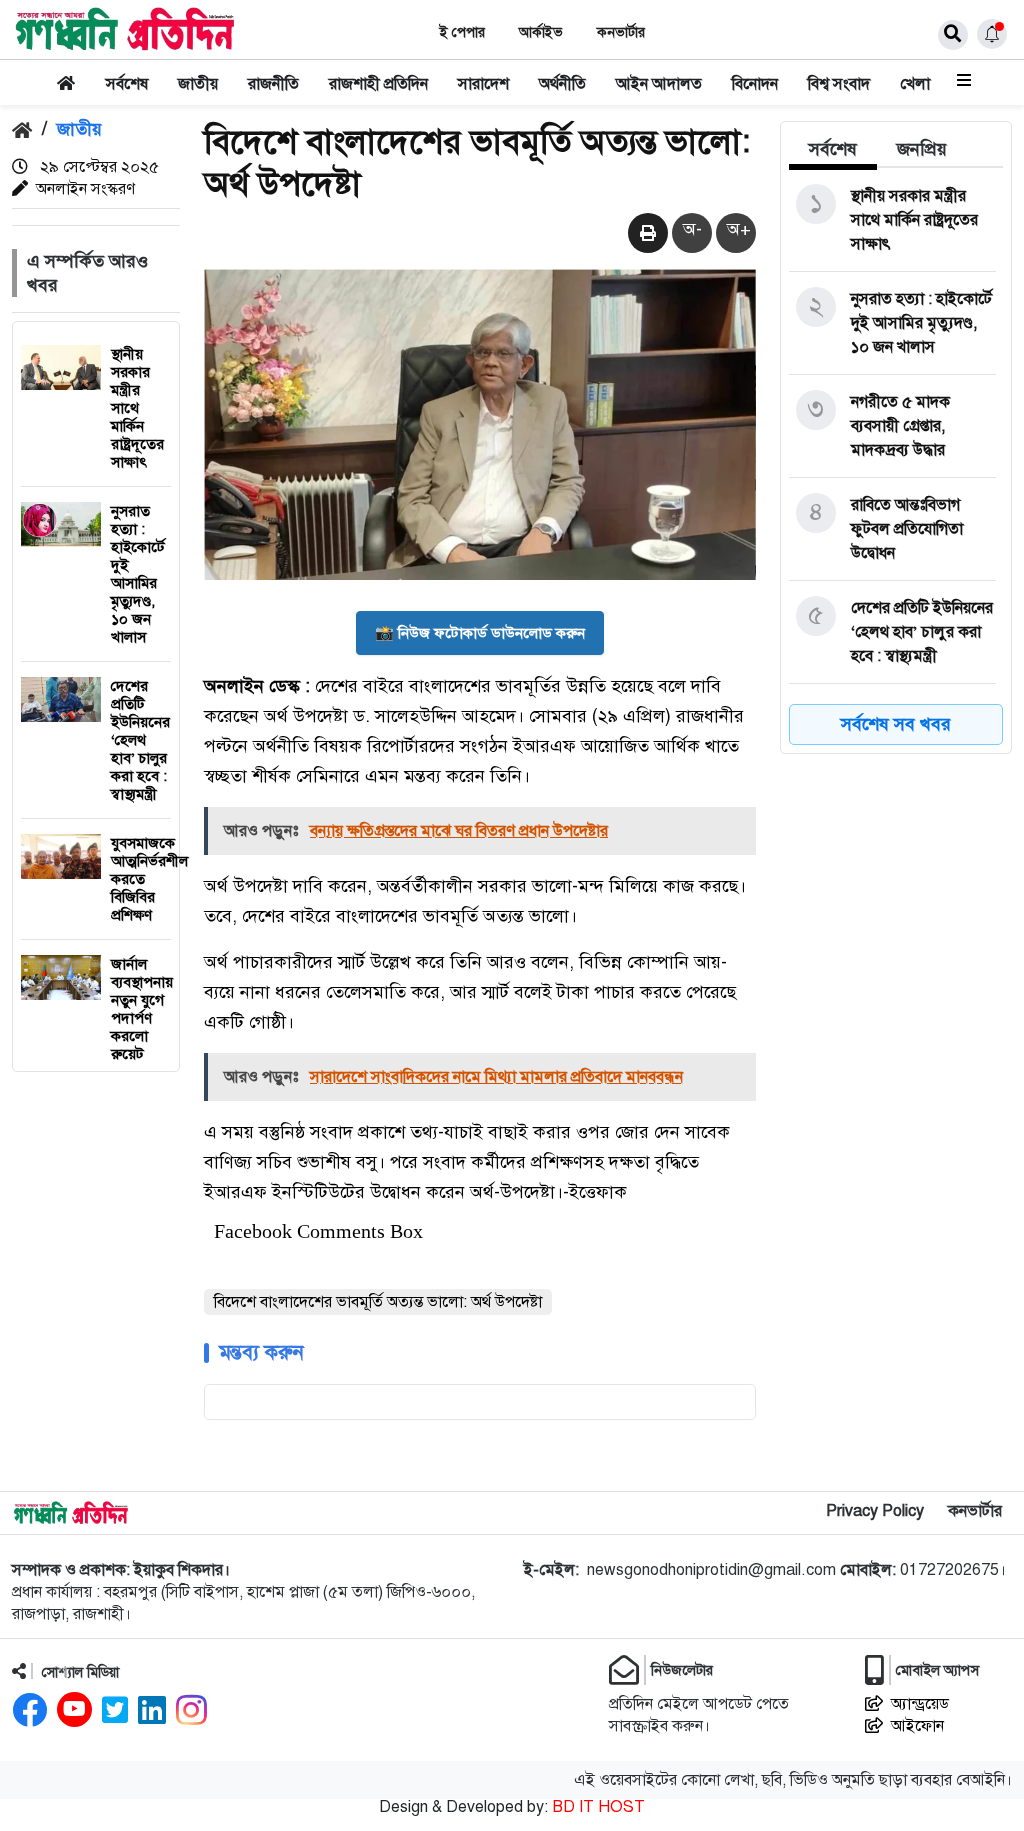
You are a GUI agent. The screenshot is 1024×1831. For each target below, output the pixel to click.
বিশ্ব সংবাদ (839, 84)
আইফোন (917, 1726)
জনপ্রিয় (922, 149)
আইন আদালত (659, 84)
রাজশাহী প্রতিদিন (378, 84)
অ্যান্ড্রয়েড (920, 1704)
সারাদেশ (483, 84)
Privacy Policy (875, 1511)
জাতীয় (198, 84)
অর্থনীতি (562, 84)
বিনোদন (755, 84)
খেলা (915, 84)
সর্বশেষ (127, 84)
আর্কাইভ (541, 32)
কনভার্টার (621, 32)
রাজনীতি (273, 84)
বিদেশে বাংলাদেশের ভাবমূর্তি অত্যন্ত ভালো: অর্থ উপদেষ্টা (378, 1302)
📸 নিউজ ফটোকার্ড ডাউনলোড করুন (480, 633)
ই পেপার (462, 32)
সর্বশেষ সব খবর (896, 724)
